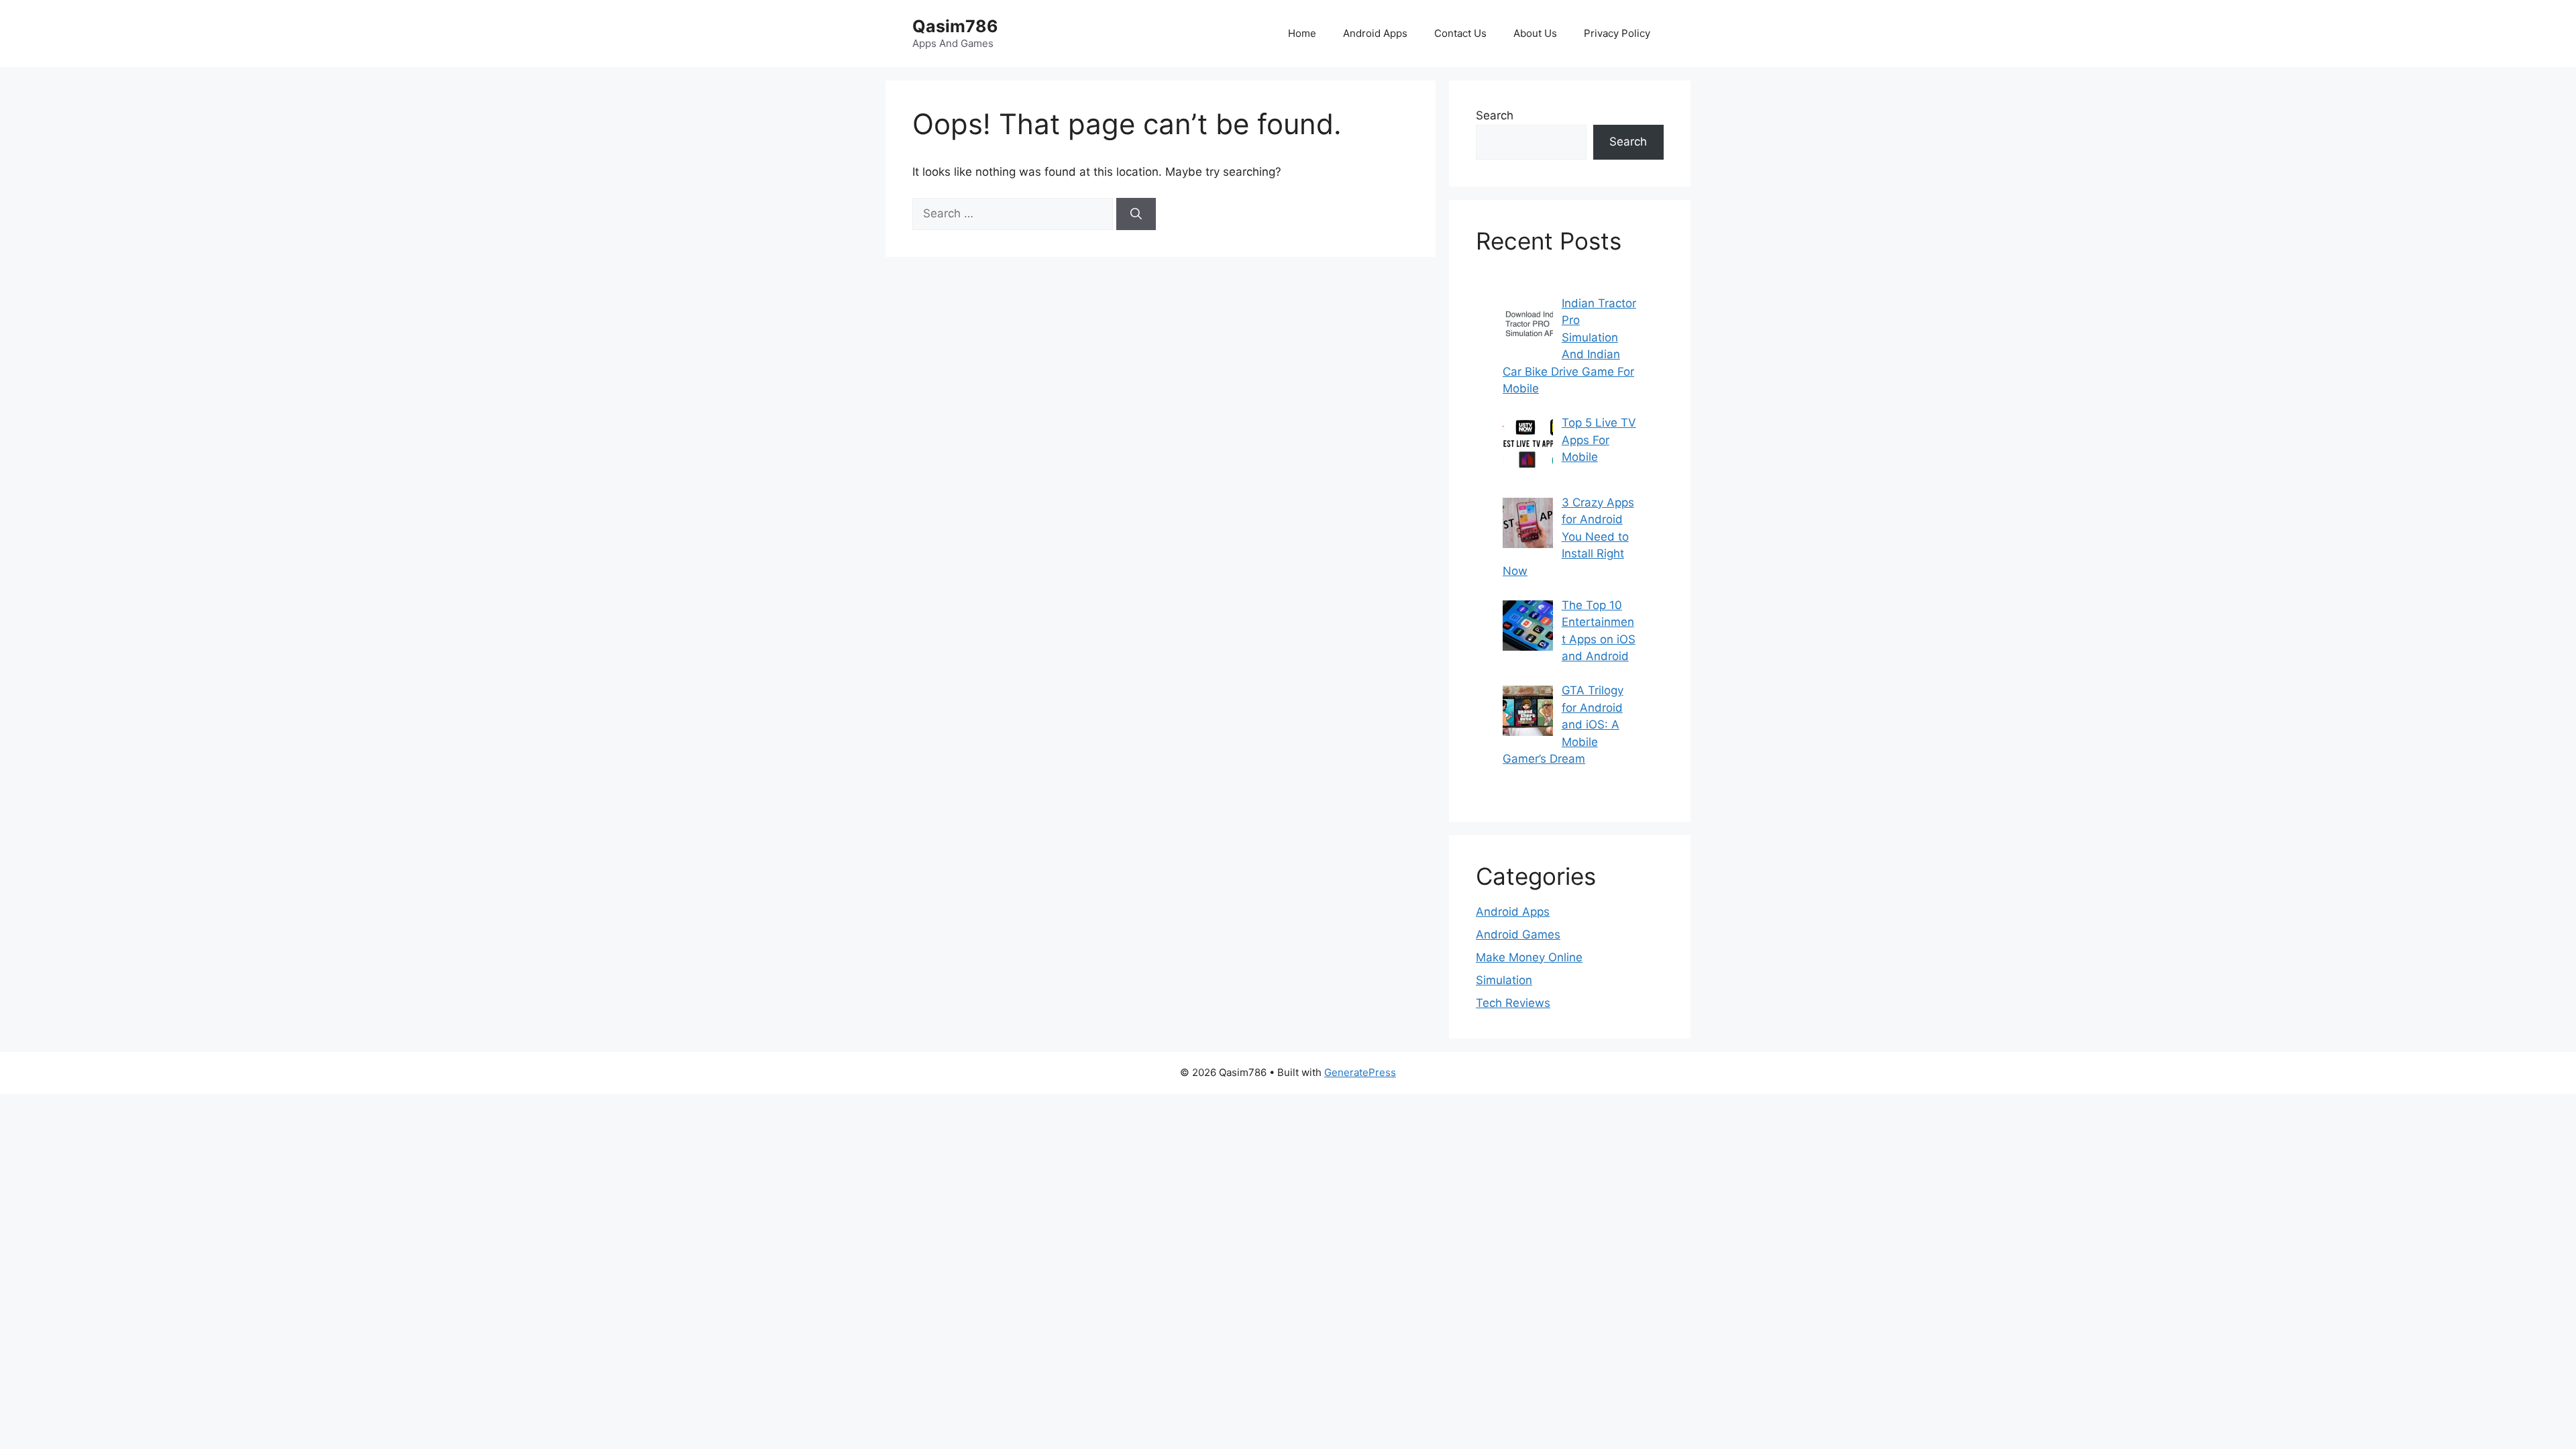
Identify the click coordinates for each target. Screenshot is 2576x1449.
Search (1495, 115)
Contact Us (1460, 33)
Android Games (1518, 934)
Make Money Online (1529, 957)
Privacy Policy (1617, 33)
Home (1302, 33)
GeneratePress (1360, 1072)
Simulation (1504, 980)
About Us (1535, 33)
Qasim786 (955, 26)
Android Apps (1375, 33)
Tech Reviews (1513, 1003)
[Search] (1136, 214)
